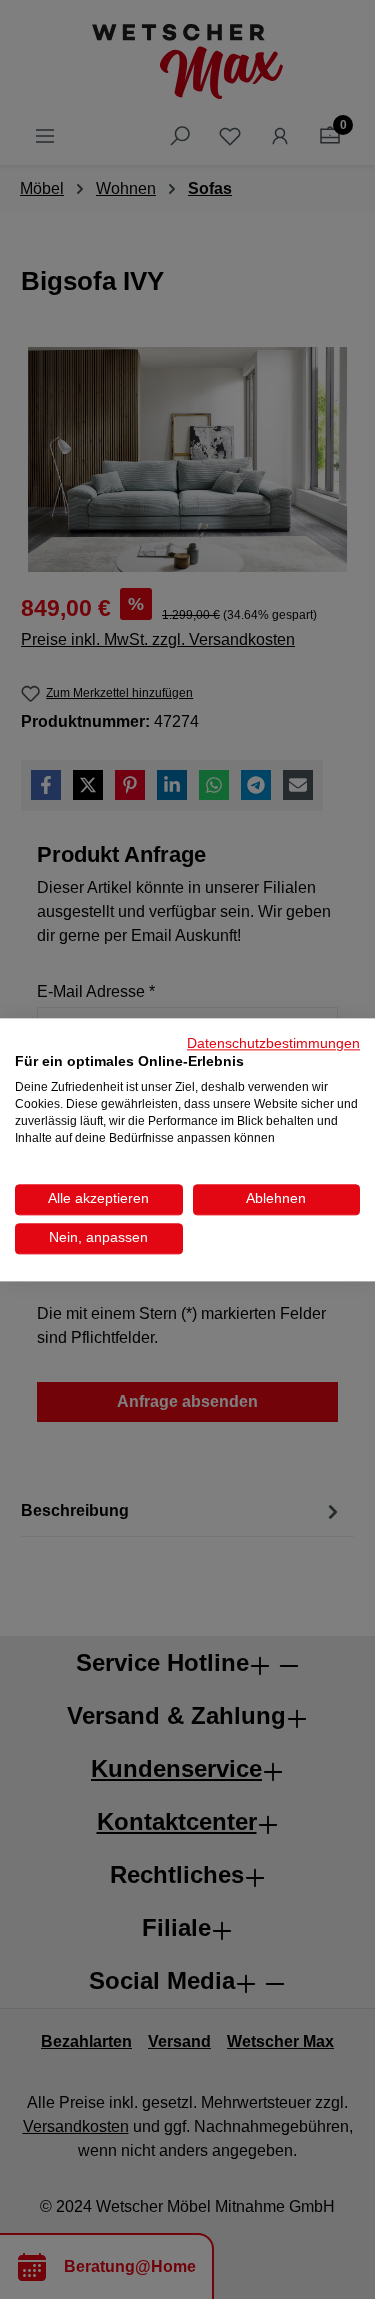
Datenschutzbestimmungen (273, 1043)
